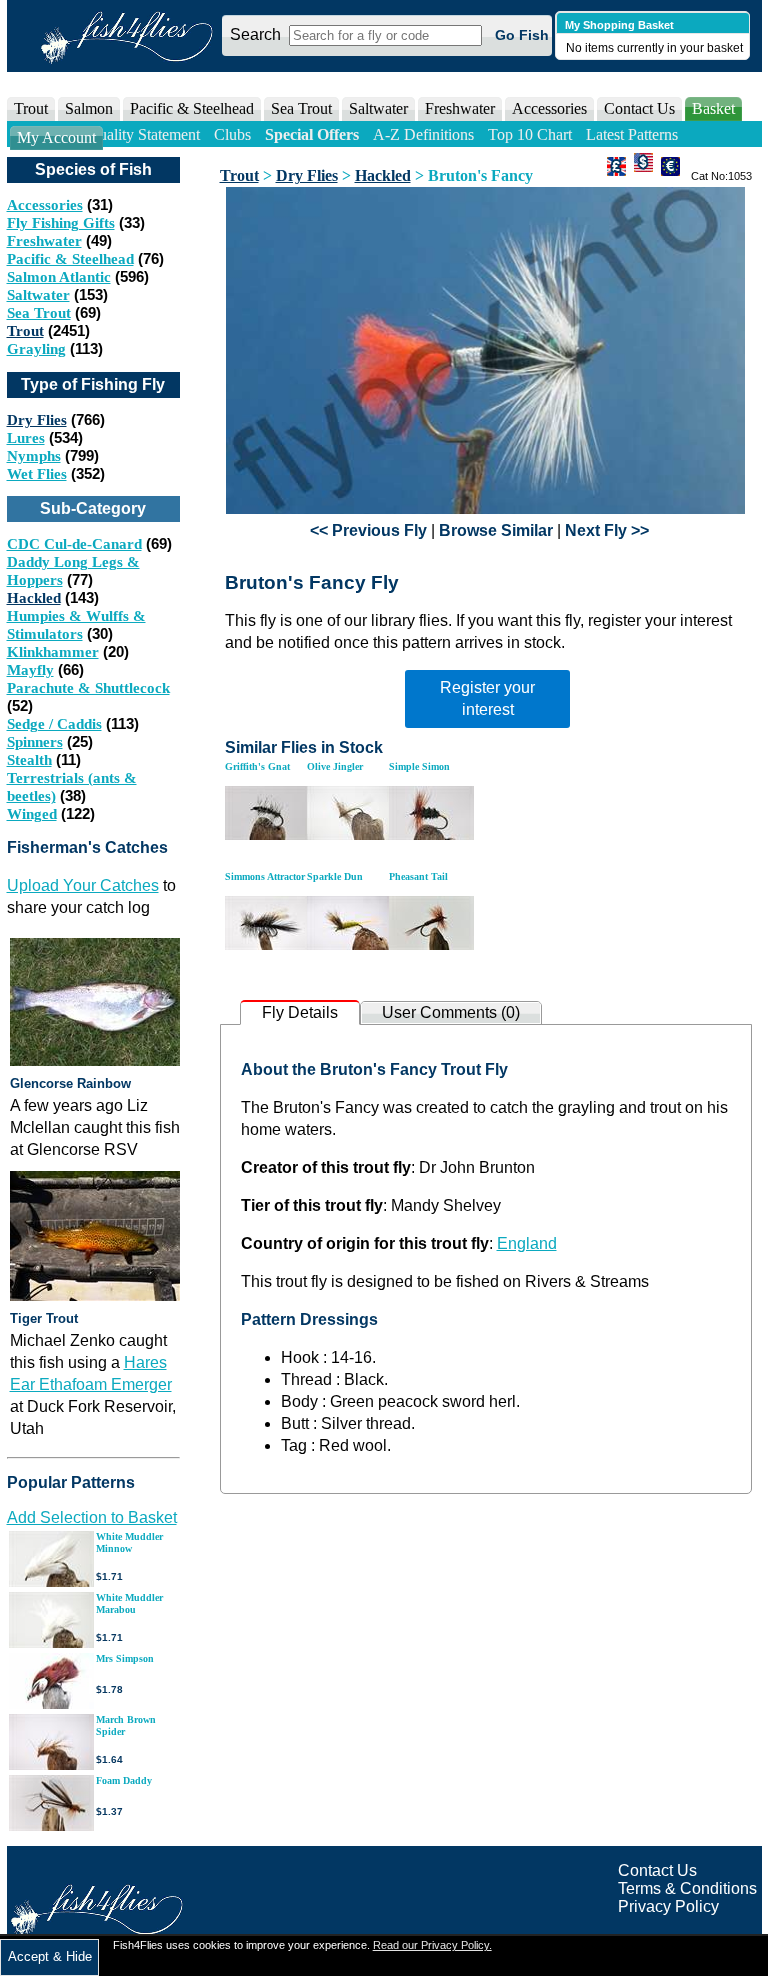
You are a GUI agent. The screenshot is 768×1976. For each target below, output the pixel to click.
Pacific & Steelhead (70, 259)
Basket (713, 108)
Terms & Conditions (687, 1888)
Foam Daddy (124, 1780)
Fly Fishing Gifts (61, 223)
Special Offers (312, 134)
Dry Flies (37, 420)
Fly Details (300, 1012)
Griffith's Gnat (257, 766)
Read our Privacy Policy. (432, 1945)
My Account (56, 137)
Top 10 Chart (530, 134)
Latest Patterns (632, 134)
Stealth (29, 760)
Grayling (36, 349)
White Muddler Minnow (129, 1542)
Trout (25, 331)
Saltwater (38, 295)
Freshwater (44, 241)
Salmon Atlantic (59, 277)
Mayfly (30, 670)
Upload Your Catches (83, 885)
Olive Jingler (335, 766)
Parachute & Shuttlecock (88, 688)
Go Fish (522, 35)
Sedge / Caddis (54, 724)
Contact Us (639, 108)
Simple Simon (419, 766)
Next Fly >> (607, 530)
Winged (32, 814)
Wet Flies (37, 474)
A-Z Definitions (423, 134)
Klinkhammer (53, 652)
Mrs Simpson (125, 1658)
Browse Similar (496, 530)
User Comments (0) (451, 1012)
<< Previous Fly (368, 530)
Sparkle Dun (335, 876)
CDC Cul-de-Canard (74, 544)
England (527, 1243)
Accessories (549, 108)
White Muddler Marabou (129, 1603)
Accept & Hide (50, 1956)
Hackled (34, 598)
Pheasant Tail (418, 876)
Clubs (232, 134)
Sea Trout (39, 313)
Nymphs (34, 456)
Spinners (35, 742)
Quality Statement (143, 134)
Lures (26, 438)
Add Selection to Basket (92, 1517)
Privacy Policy (668, 1906)
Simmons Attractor (265, 876)
